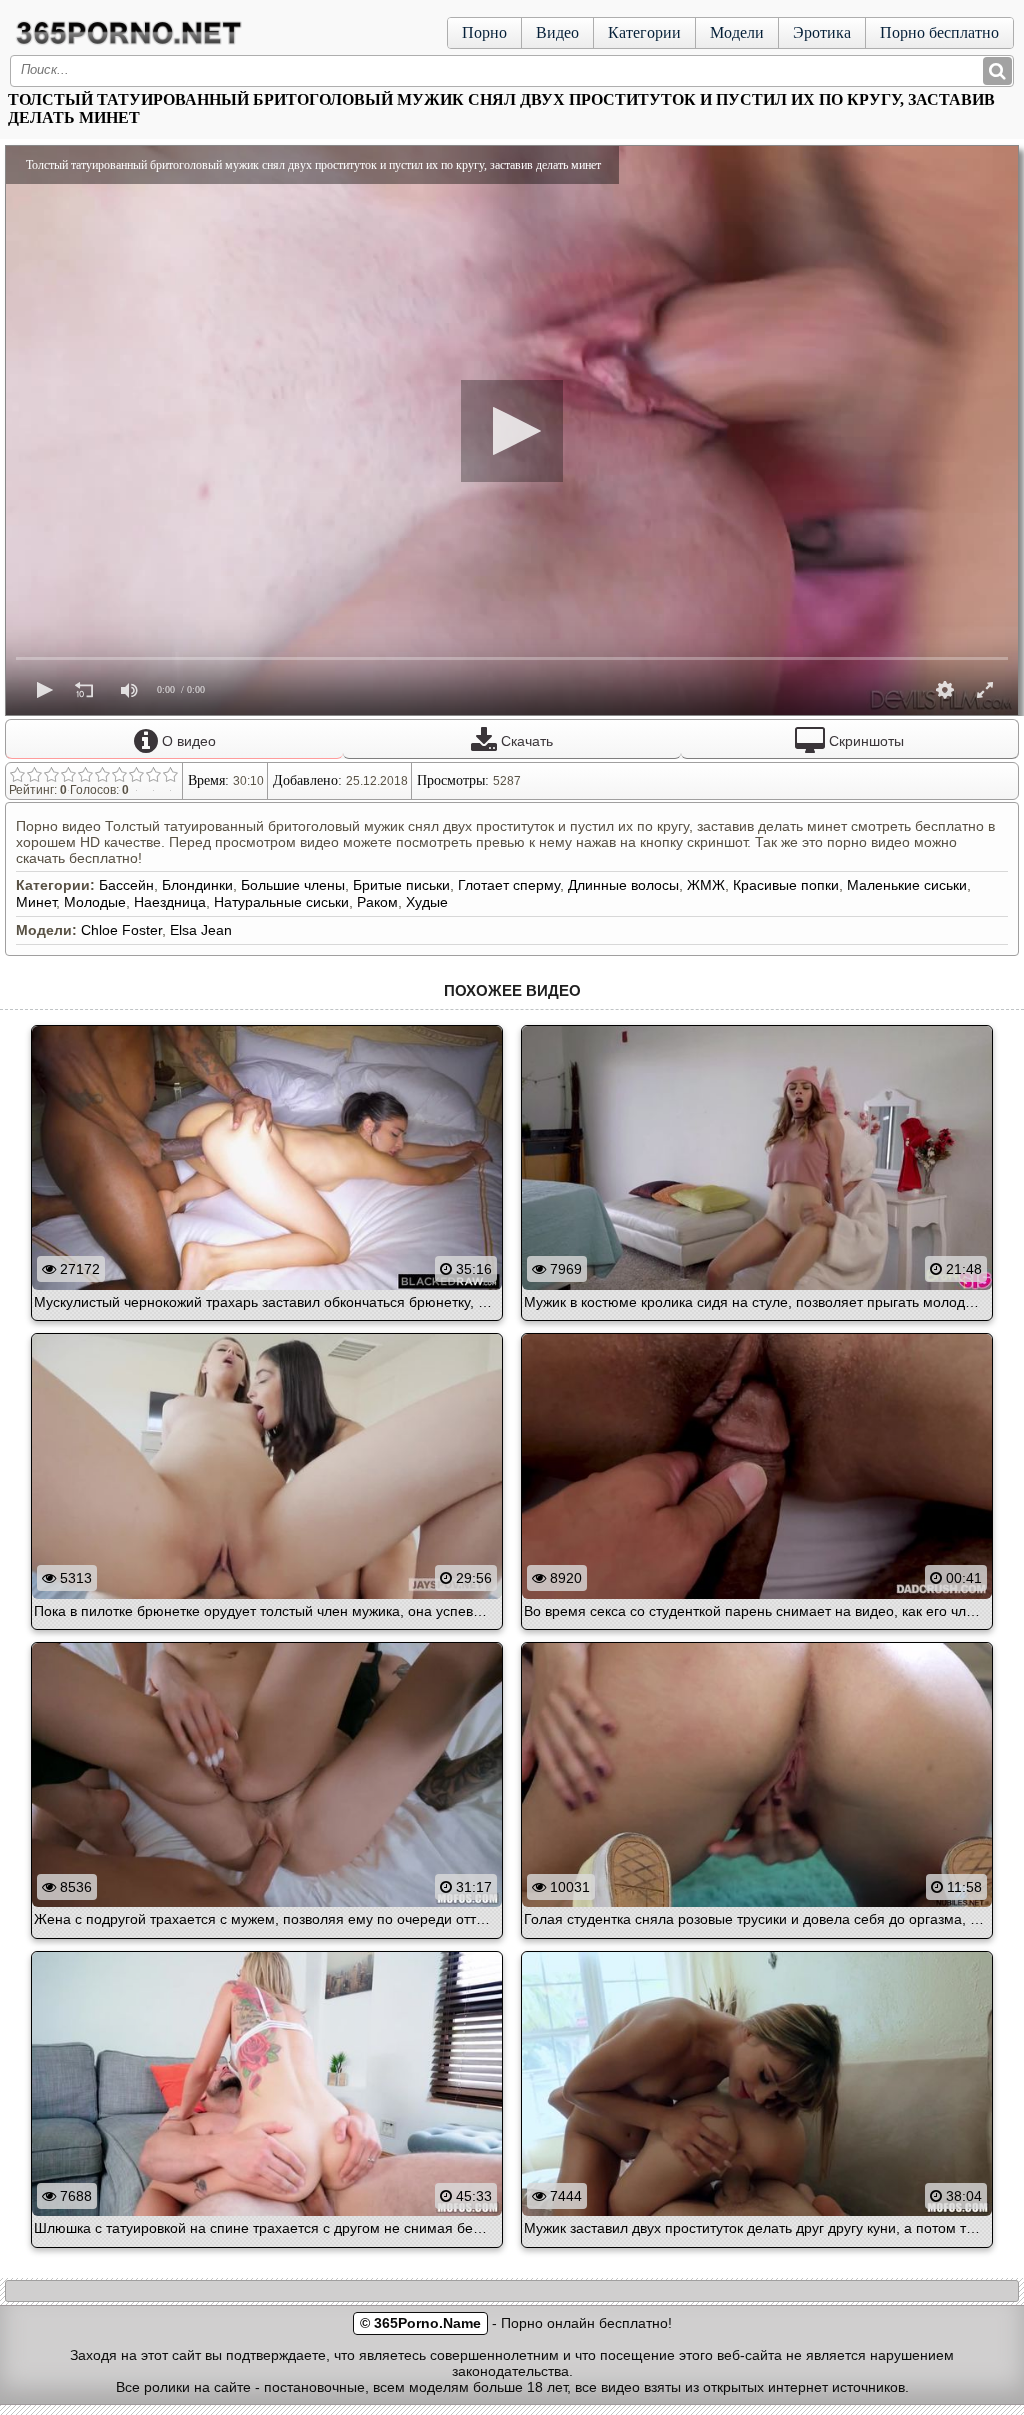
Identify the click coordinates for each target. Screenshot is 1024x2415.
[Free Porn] (129, 44)
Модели (737, 32)
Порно (484, 32)
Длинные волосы (623, 885)
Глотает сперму (509, 885)
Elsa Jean (201, 930)
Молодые (95, 902)
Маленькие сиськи (907, 885)
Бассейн (126, 885)
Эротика (822, 32)
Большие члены (293, 885)
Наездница (170, 902)
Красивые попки (786, 885)
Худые (427, 902)
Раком (377, 902)
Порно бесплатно (939, 32)
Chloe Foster (121, 930)
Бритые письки (401, 885)
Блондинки (197, 885)
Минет (36, 902)
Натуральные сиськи (281, 902)
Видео (557, 32)
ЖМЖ (706, 885)
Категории (644, 32)
